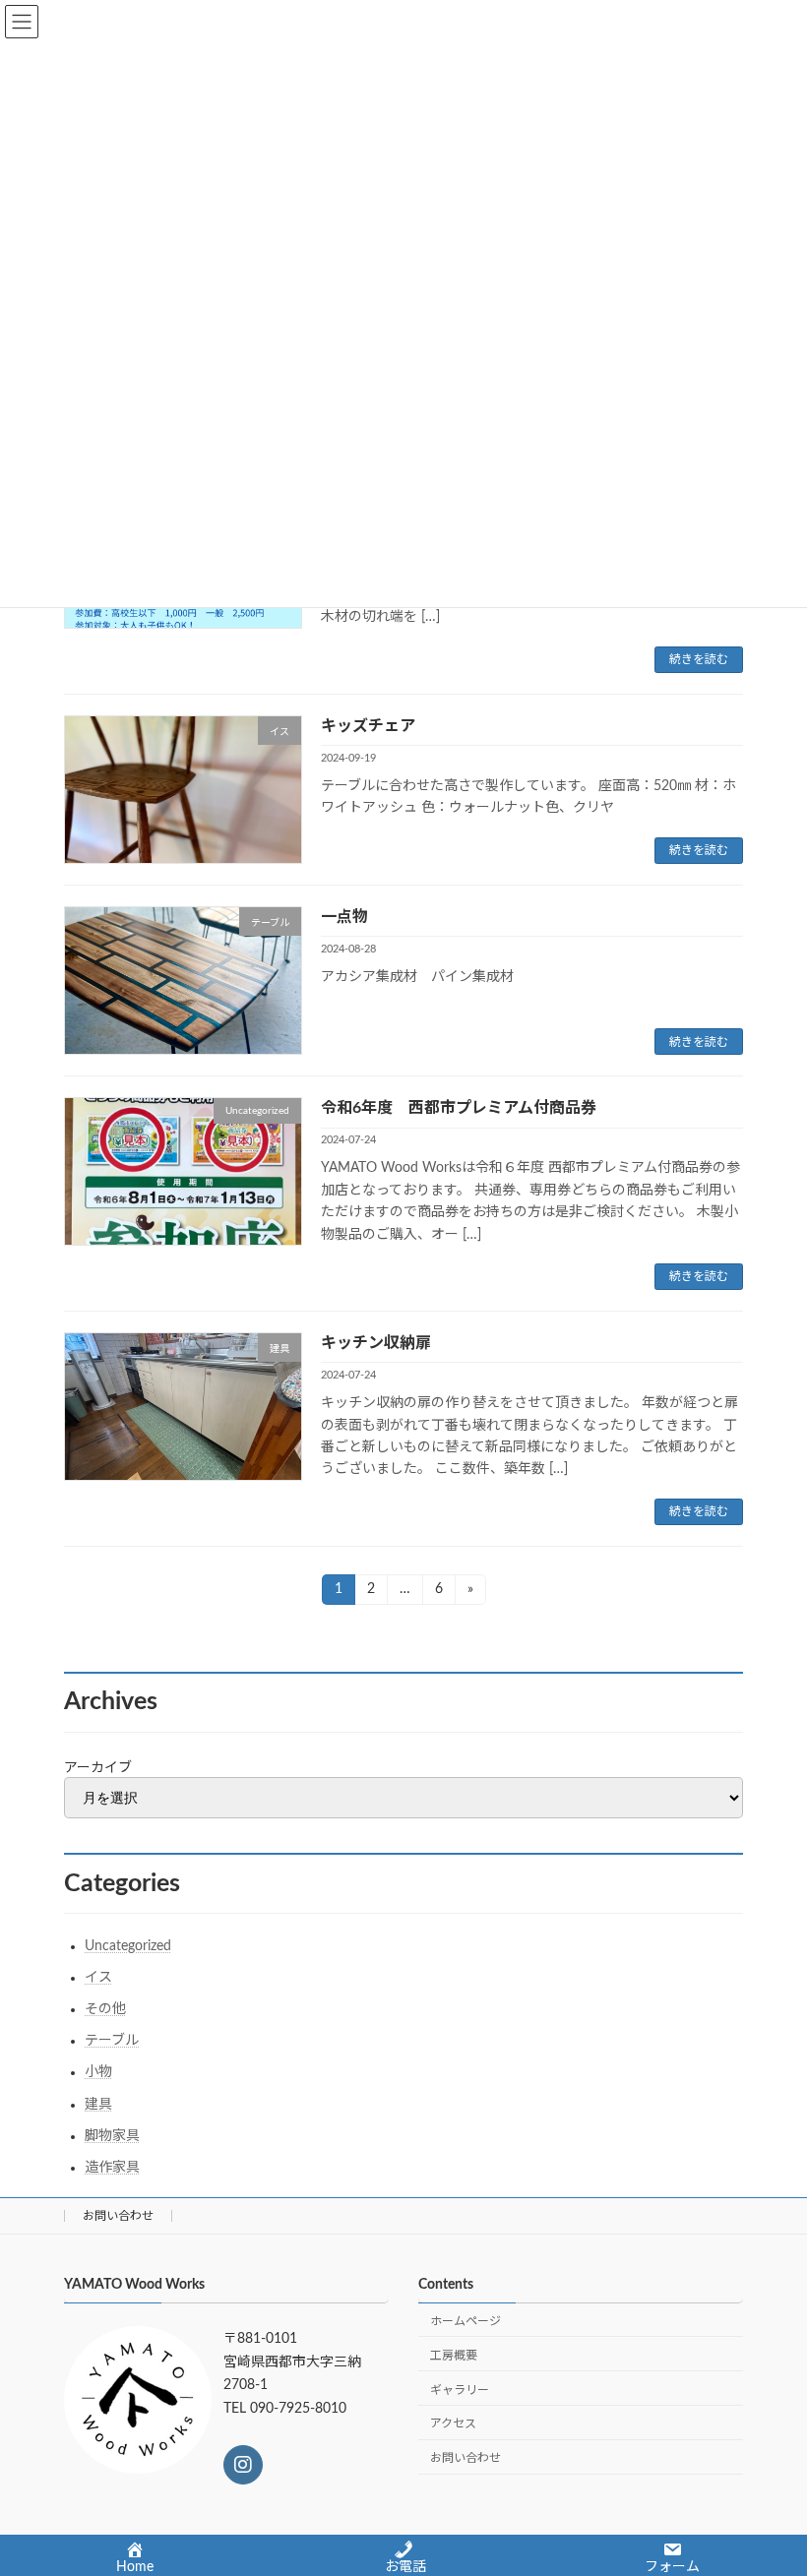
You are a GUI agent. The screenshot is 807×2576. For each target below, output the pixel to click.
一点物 (344, 917)
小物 (98, 2072)
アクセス (453, 2423)
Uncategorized (128, 1946)
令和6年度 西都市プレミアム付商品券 (459, 1108)
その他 (105, 2009)
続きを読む (699, 659)
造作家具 (112, 2168)
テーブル (112, 2041)
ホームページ (466, 2321)
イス (98, 1978)
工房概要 (454, 2356)
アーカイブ (98, 1768)
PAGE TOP (769, 2477)
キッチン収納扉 (376, 1343)
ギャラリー (460, 2390)
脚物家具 (112, 2136)
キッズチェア (368, 726)
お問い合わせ (118, 2216)
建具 (98, 2105)
